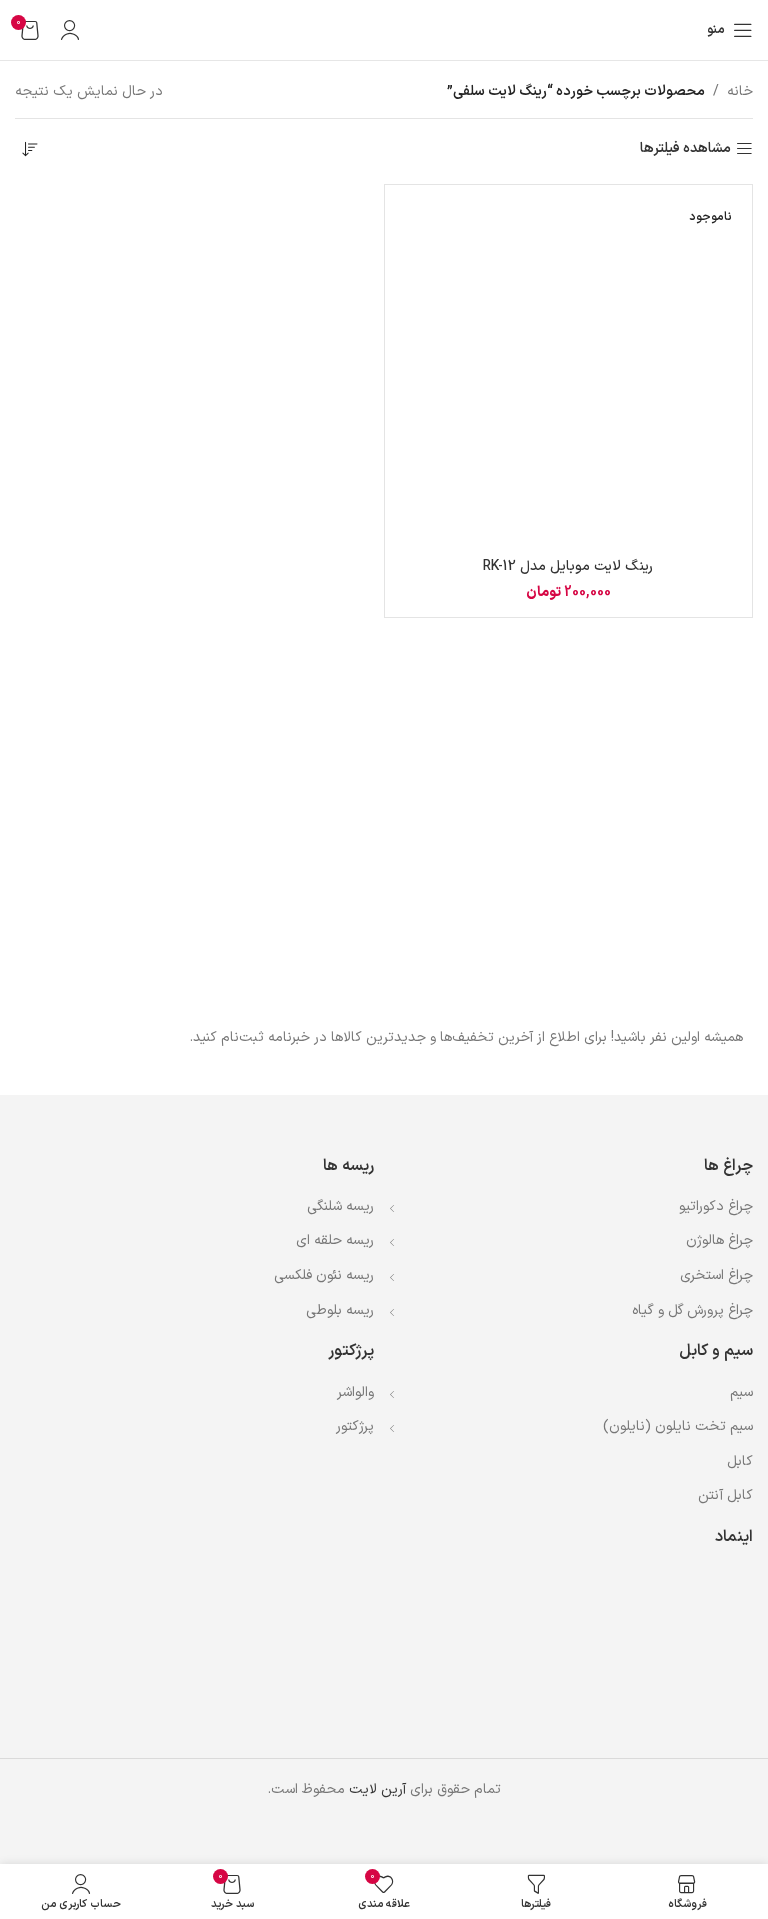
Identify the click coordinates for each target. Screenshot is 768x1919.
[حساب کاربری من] (70, 30)
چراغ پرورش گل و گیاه (692, 1310)
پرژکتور (355, 1426)
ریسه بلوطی (340, 1310)
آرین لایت (377, 1789)
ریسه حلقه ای (335, 1240)
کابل (740, 1461)
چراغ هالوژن (719, 1240)
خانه (740, 91)
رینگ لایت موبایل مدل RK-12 (568, 566)
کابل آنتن (725, 1495)
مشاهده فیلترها (685, 149)
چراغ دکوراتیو (716, 1206)
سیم (741, 1392)
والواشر (355, 1392)
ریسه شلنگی (340, 1206)
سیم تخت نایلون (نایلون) (678, 1426)
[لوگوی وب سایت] (384, 29)
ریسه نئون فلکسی (324, 1275)
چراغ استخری (716, 1275)
